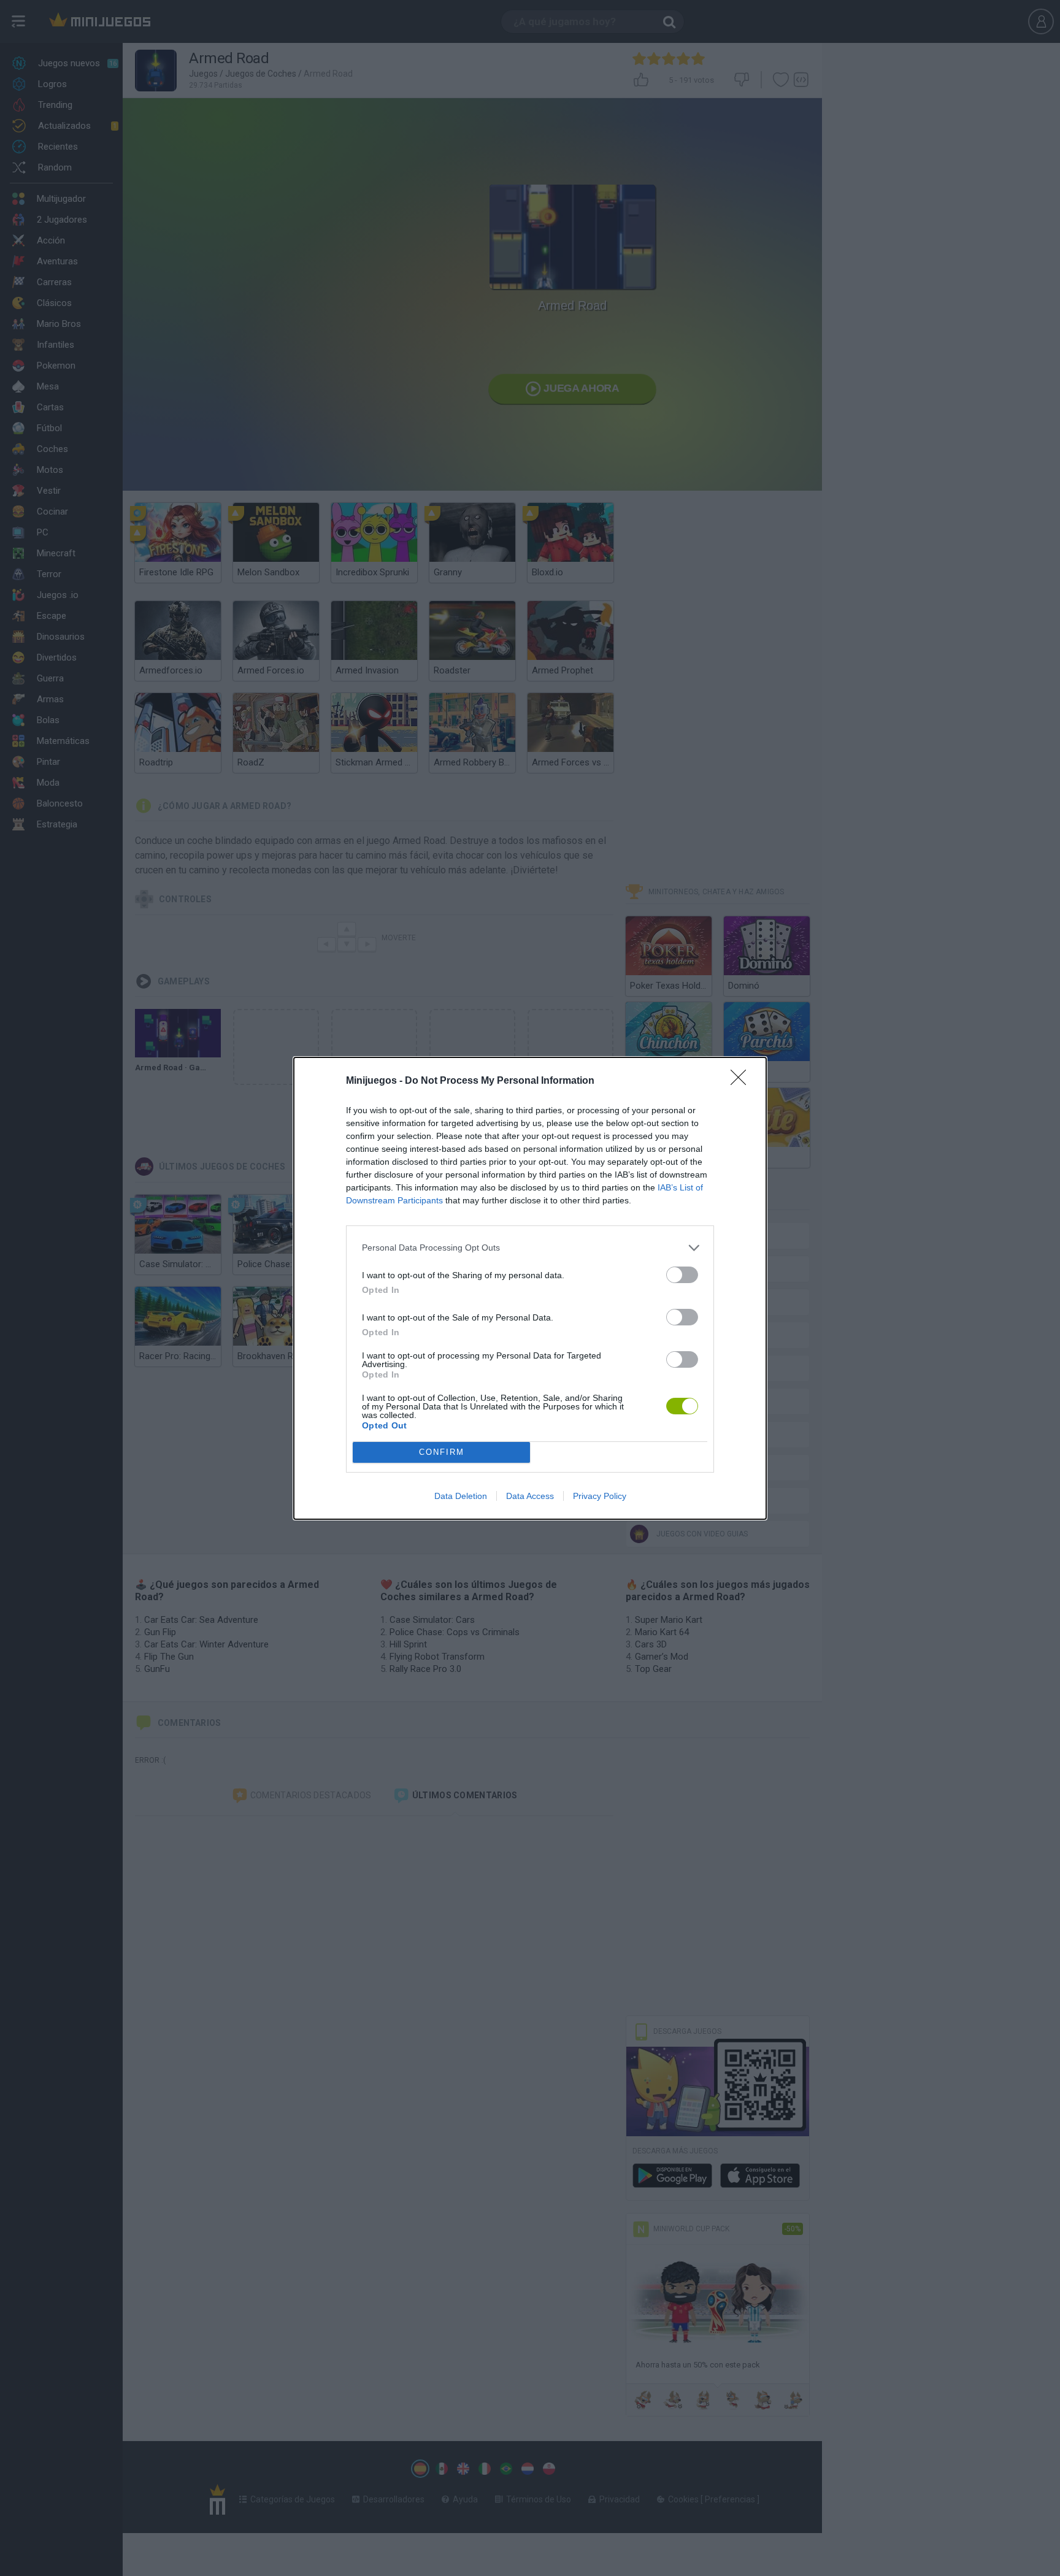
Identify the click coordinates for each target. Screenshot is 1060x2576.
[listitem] (530, 1248)
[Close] (742, 1081)
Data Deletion (461, 1496)
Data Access (530, 1496)
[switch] (682, 1275)
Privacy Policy (600, 1496)
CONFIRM (442, 1452)
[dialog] (530, 1288)
